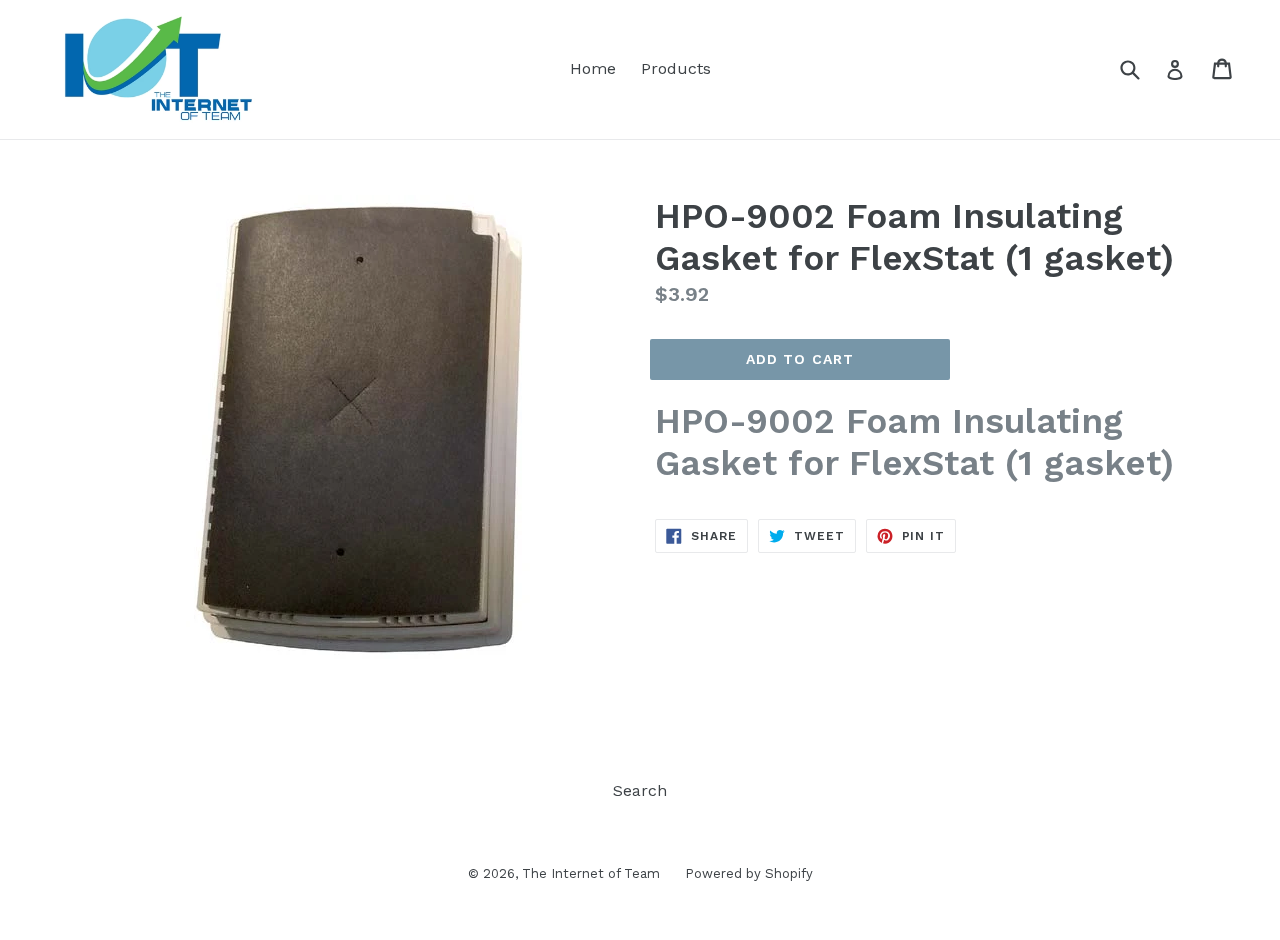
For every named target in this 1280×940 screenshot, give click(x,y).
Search (640, 790)
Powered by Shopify (749, 873)
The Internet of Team (591, 873)
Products (676, 68)
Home (593, 68)
